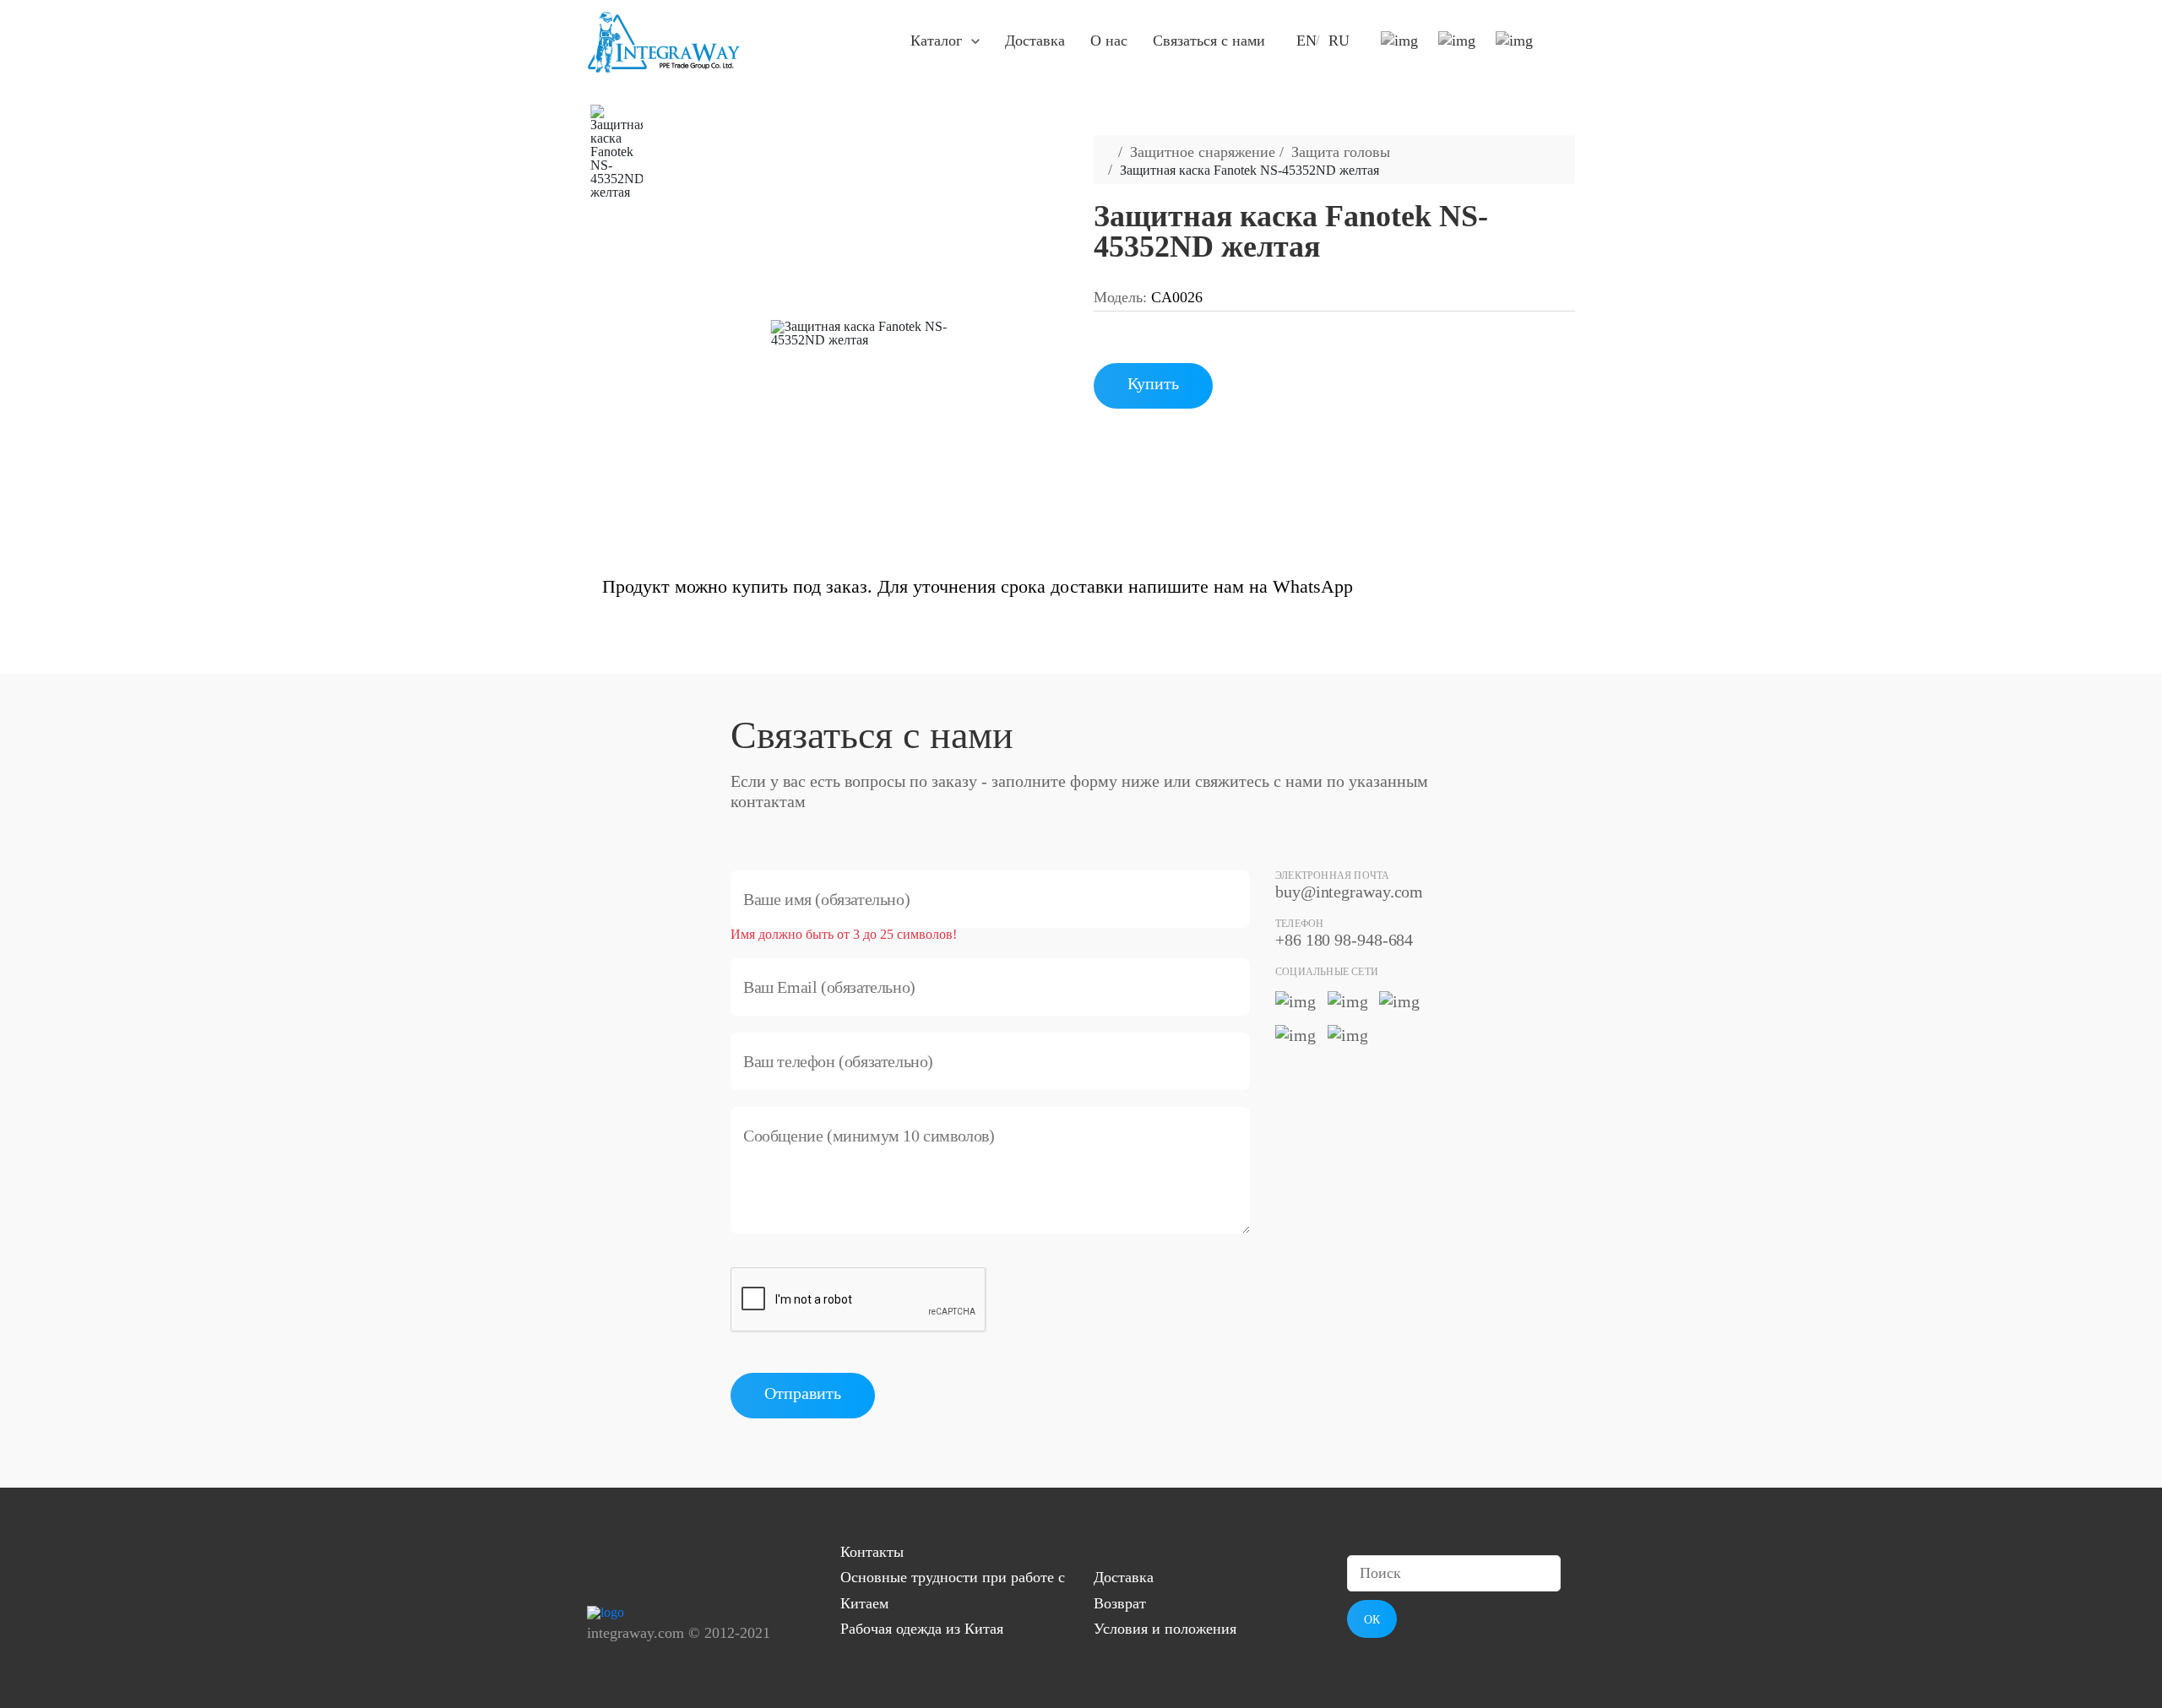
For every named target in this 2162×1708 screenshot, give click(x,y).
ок (1372, 1620)
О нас (1109, 41)
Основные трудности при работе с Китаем (953, 1590)
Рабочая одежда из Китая (922, 1629)
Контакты (872, 1552)
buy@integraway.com (1349, 892)
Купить (1153, 383)
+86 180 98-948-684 (1344, 940)
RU (1339, 41)
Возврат (1120, 1603)
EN (1306, 41)
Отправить (803, 1393)
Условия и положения (1165, 1629)
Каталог (936, 41)
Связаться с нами (1209, 41)
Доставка (1035, 41)
